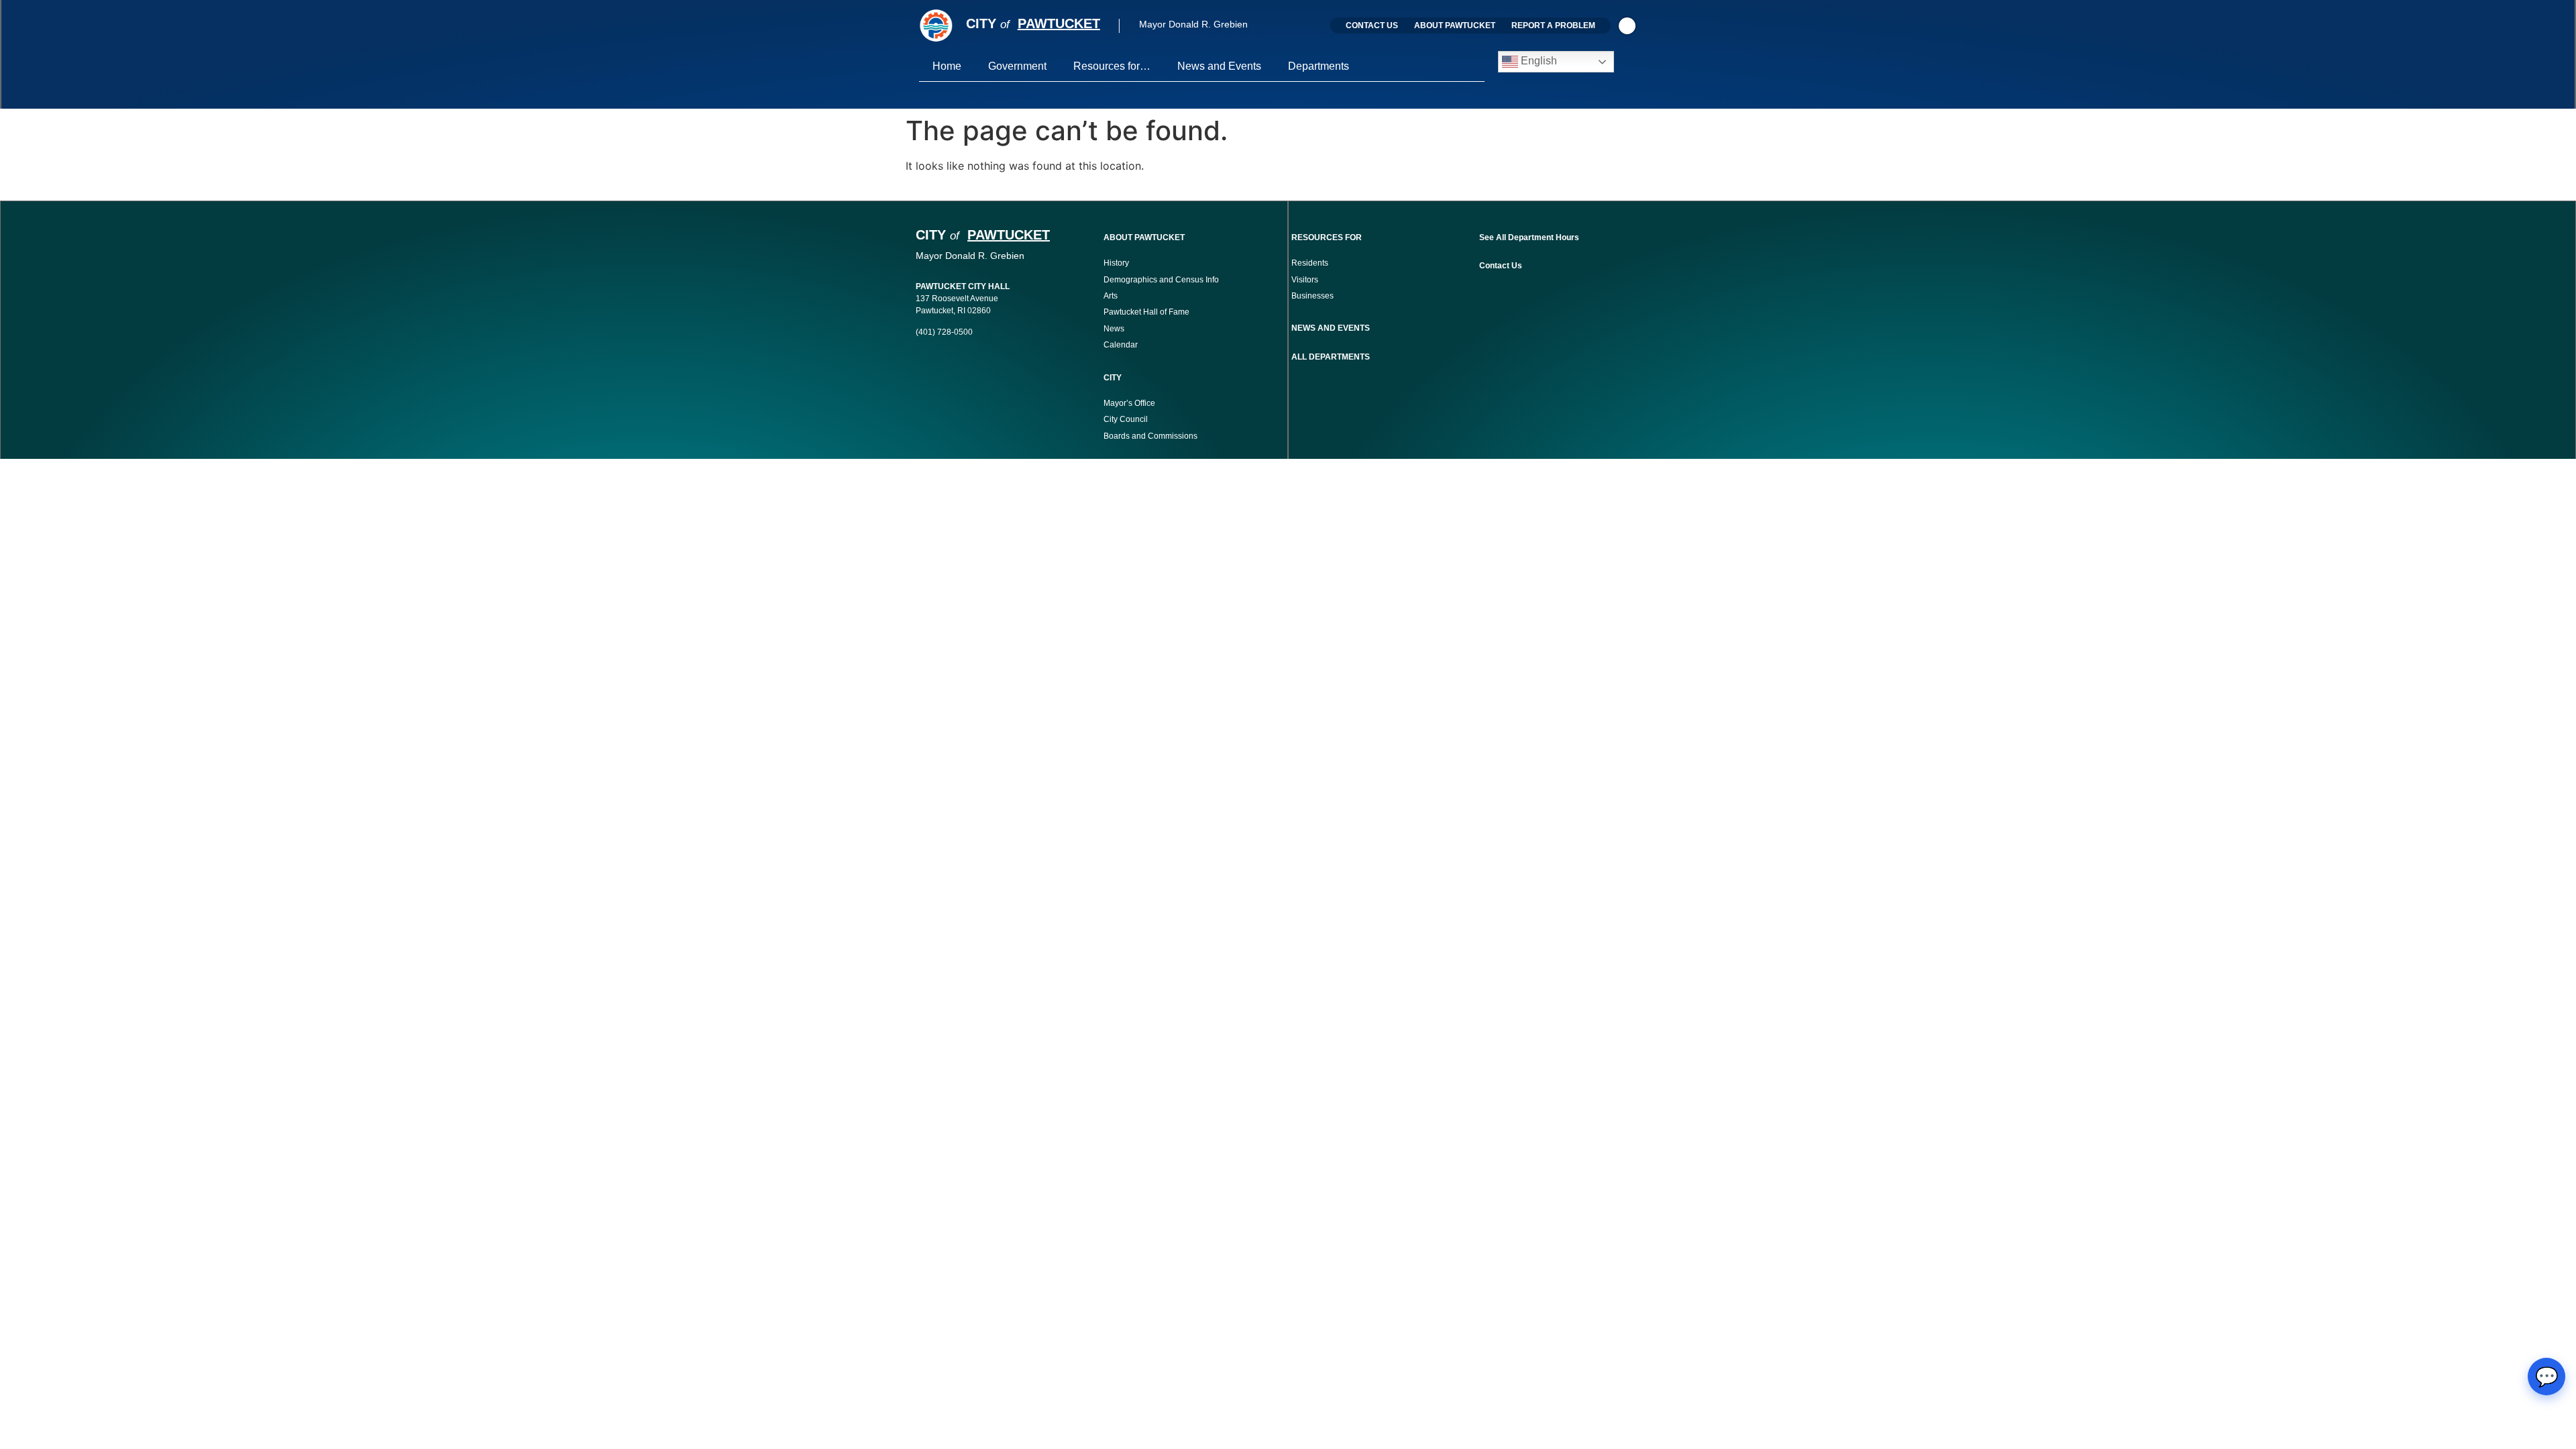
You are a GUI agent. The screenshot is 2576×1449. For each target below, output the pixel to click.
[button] (1627, 26)
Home (947, 66)
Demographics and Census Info (1161, 280)
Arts (1111, 296)
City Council (1126, 419)
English (1538, 61)
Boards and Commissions (1150, 436)
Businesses (1313, 296)
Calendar (1121, 345)
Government (1017, 66)
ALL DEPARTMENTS (1331, 357)
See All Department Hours (1529, 237)
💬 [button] (2547, 1377)
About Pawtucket (1455, 25)
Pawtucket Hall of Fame (1146, 312)
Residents (1310, 263)
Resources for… (1112, 66)
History (1116, 263)
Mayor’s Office (1129, 403)
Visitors (1305, 280)
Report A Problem (1553, 25)
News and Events (1219, 66)
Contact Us (1372, 25)
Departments (1319, 66)
